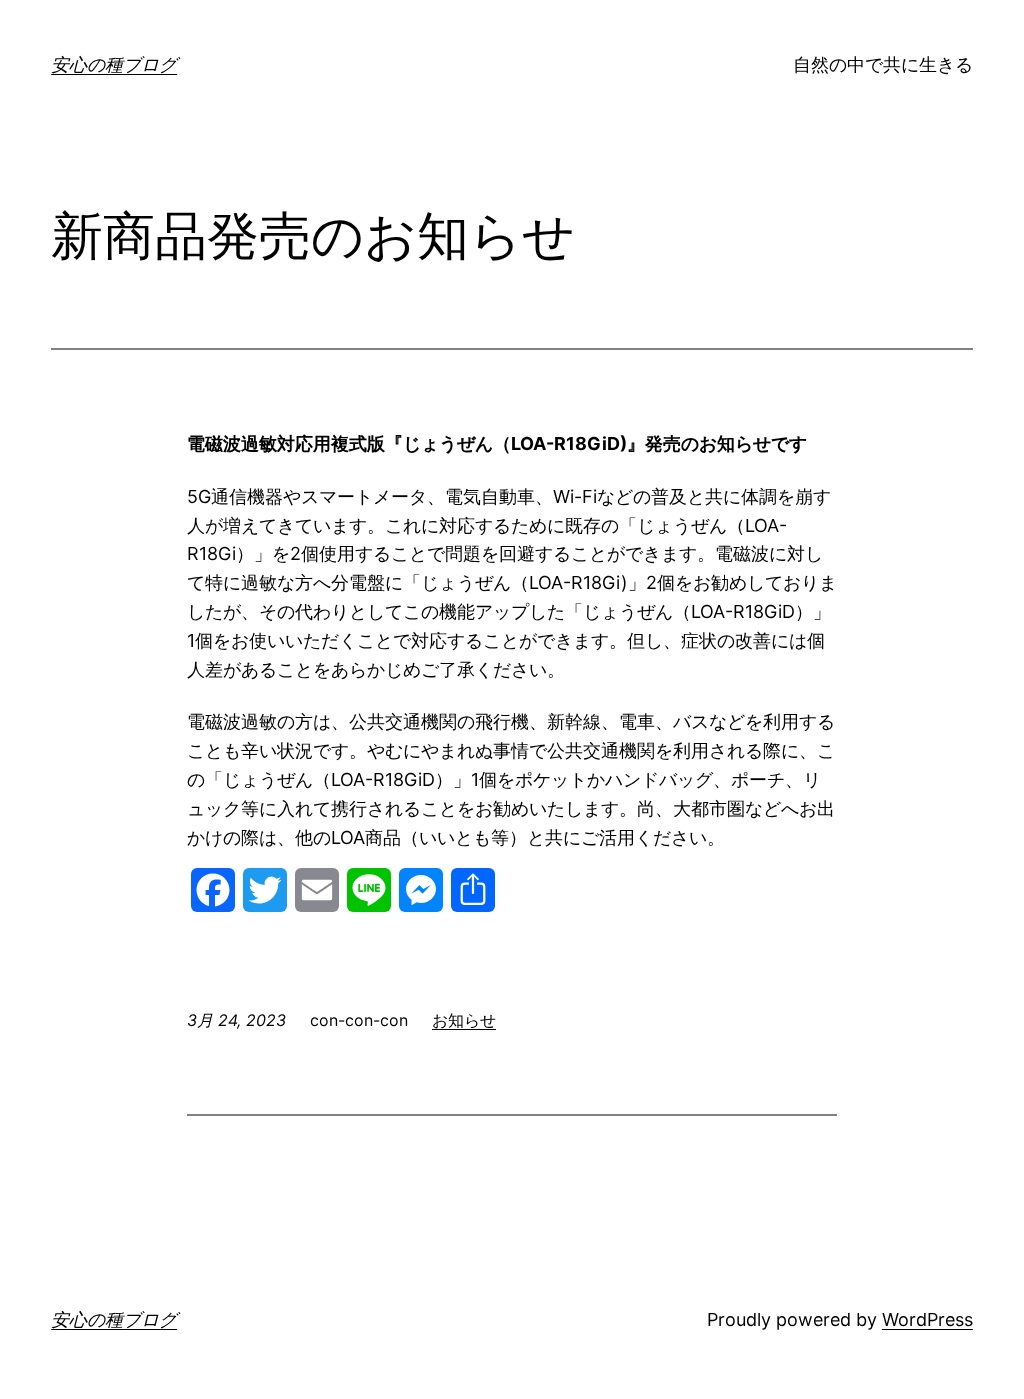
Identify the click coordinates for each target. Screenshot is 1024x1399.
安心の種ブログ (114, 64)
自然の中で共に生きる (883, 64)
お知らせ (464, 1020)
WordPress (927, 1319)
